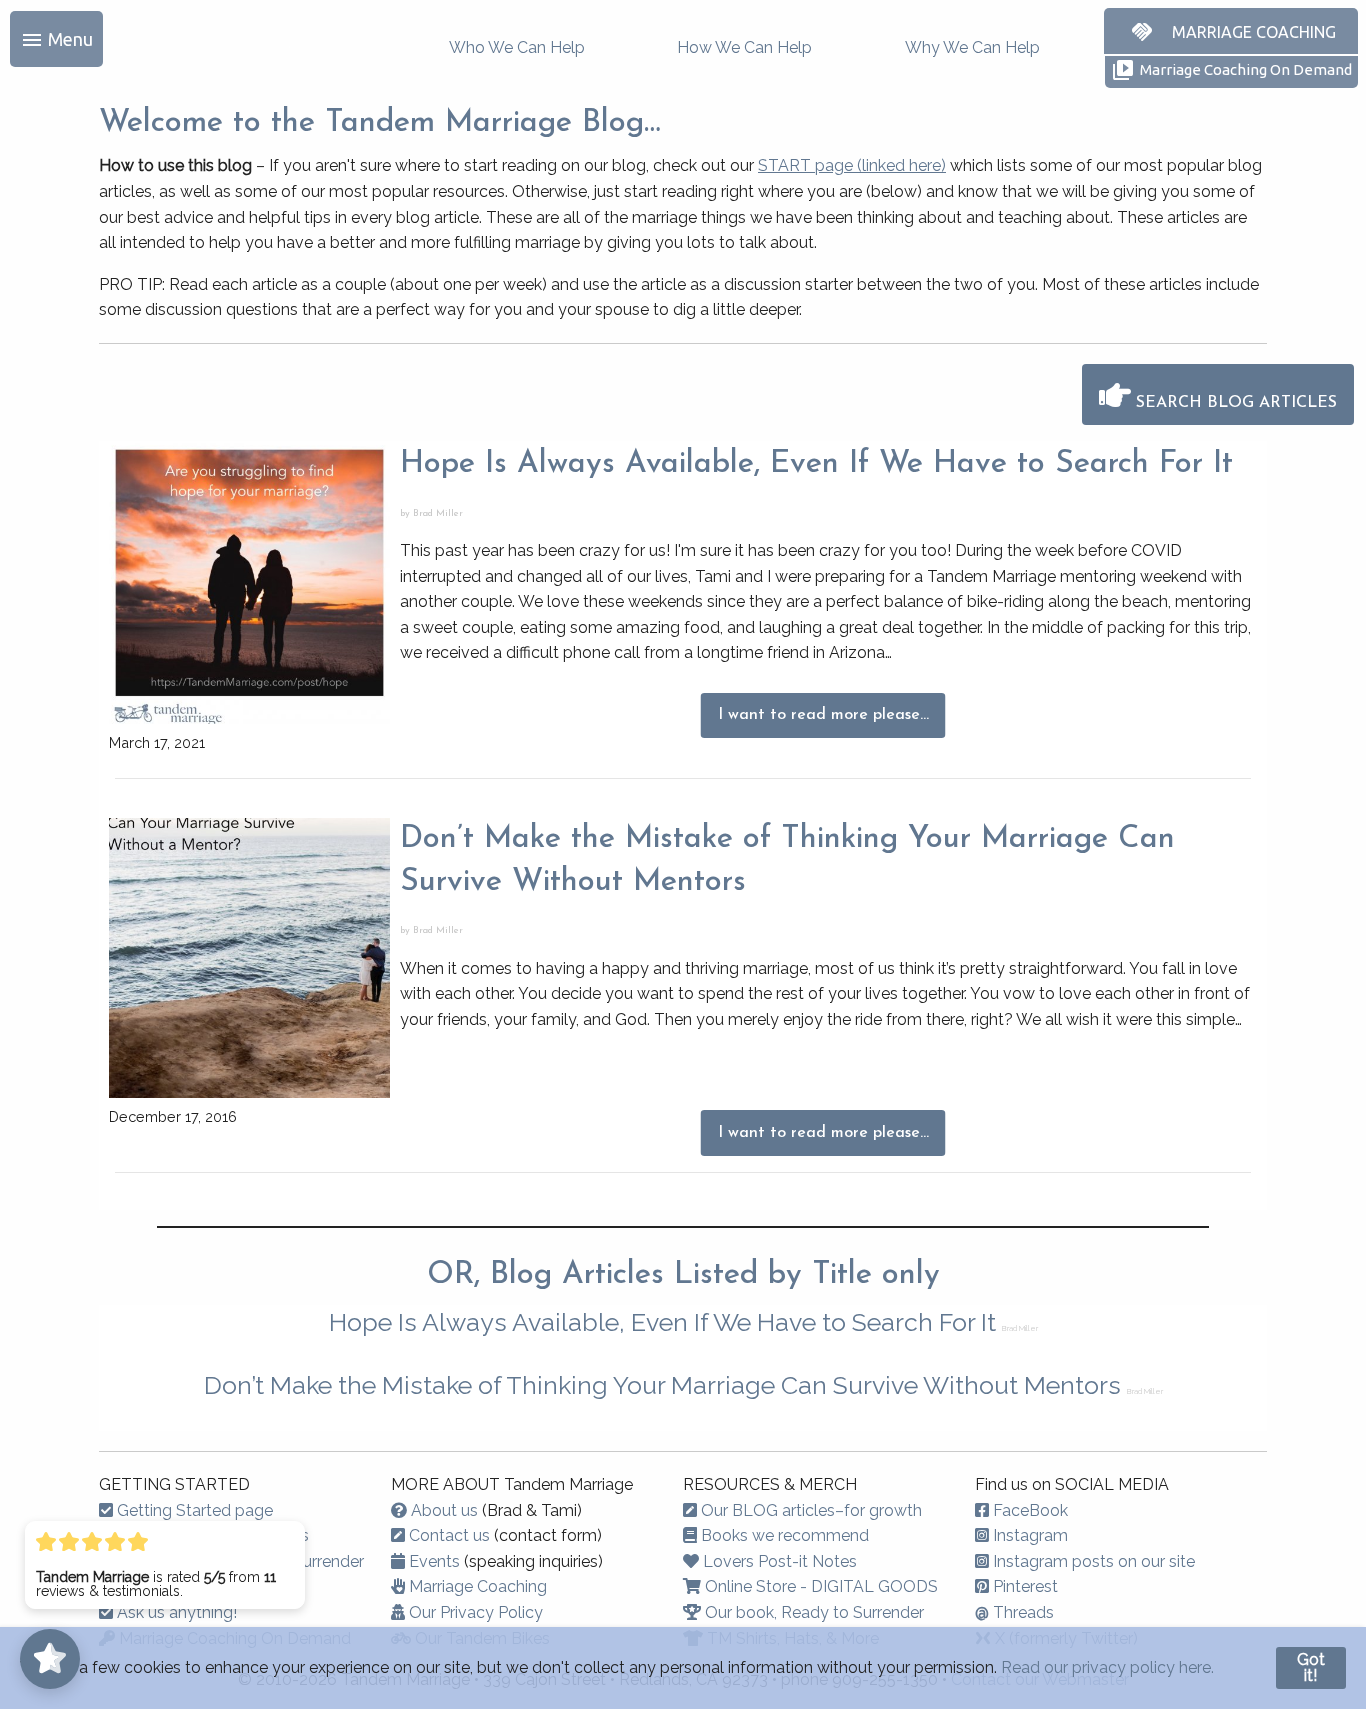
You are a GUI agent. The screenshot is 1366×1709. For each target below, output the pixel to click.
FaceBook (1028, 1510)
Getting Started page (193, 1510)
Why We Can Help (972, 47)
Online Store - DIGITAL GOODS (819, 1586)
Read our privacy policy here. (1107, 1667)
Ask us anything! (175, 1612)
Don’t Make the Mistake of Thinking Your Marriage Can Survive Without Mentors (665, 1385)
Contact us (447, 1535)
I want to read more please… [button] (823, 715)
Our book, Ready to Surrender (812, 1612)
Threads (1014, 1612)
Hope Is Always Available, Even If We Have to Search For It (816, 464)
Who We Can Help (517, 47)
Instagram (1028, 1535)
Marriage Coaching (476, 1586)
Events (432, 1561)
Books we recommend (783, 1535)
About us (442, 1510)
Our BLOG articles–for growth (809, 1510)
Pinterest (1023, 1586)
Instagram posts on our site (1092, 1561)
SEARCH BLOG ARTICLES (1234, 403)
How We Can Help (744, 47)
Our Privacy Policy (474, 1612)
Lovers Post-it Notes (778, 1561)
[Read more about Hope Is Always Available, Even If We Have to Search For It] (249, 583)
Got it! (1311, 1667)
